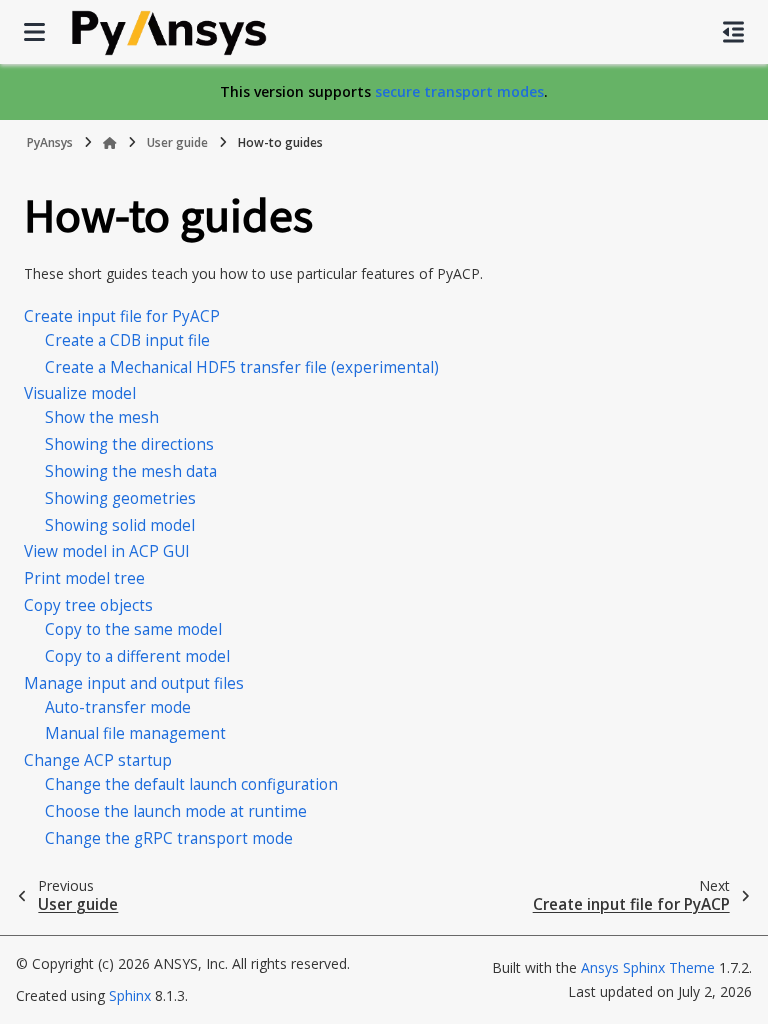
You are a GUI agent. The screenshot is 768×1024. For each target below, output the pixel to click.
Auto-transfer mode (118, 707)
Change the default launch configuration (191, 784)
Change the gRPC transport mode (169, 838)
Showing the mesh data (131, 471)
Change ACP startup (98, 760)
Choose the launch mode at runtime (176, 811)
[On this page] (733, 32)
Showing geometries (120, 498)
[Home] (110, 143)
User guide (177, 142)
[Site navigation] (34, 32)
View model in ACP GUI (107, 551)
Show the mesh (102, 417)
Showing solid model (120, 525)
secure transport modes (459, 91)
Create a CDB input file (127, 340)
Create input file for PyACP (122, 316)
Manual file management (135, 733)
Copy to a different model (137, 656)
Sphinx (130, 995)
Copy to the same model (133, 629)
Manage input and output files (134, 683)
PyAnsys (50, 142)
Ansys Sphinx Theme (650, 967)
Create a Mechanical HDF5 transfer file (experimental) (242, 367)
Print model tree (84, 578)
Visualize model (80, 393)
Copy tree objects (88, 605)
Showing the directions (129, 444)
